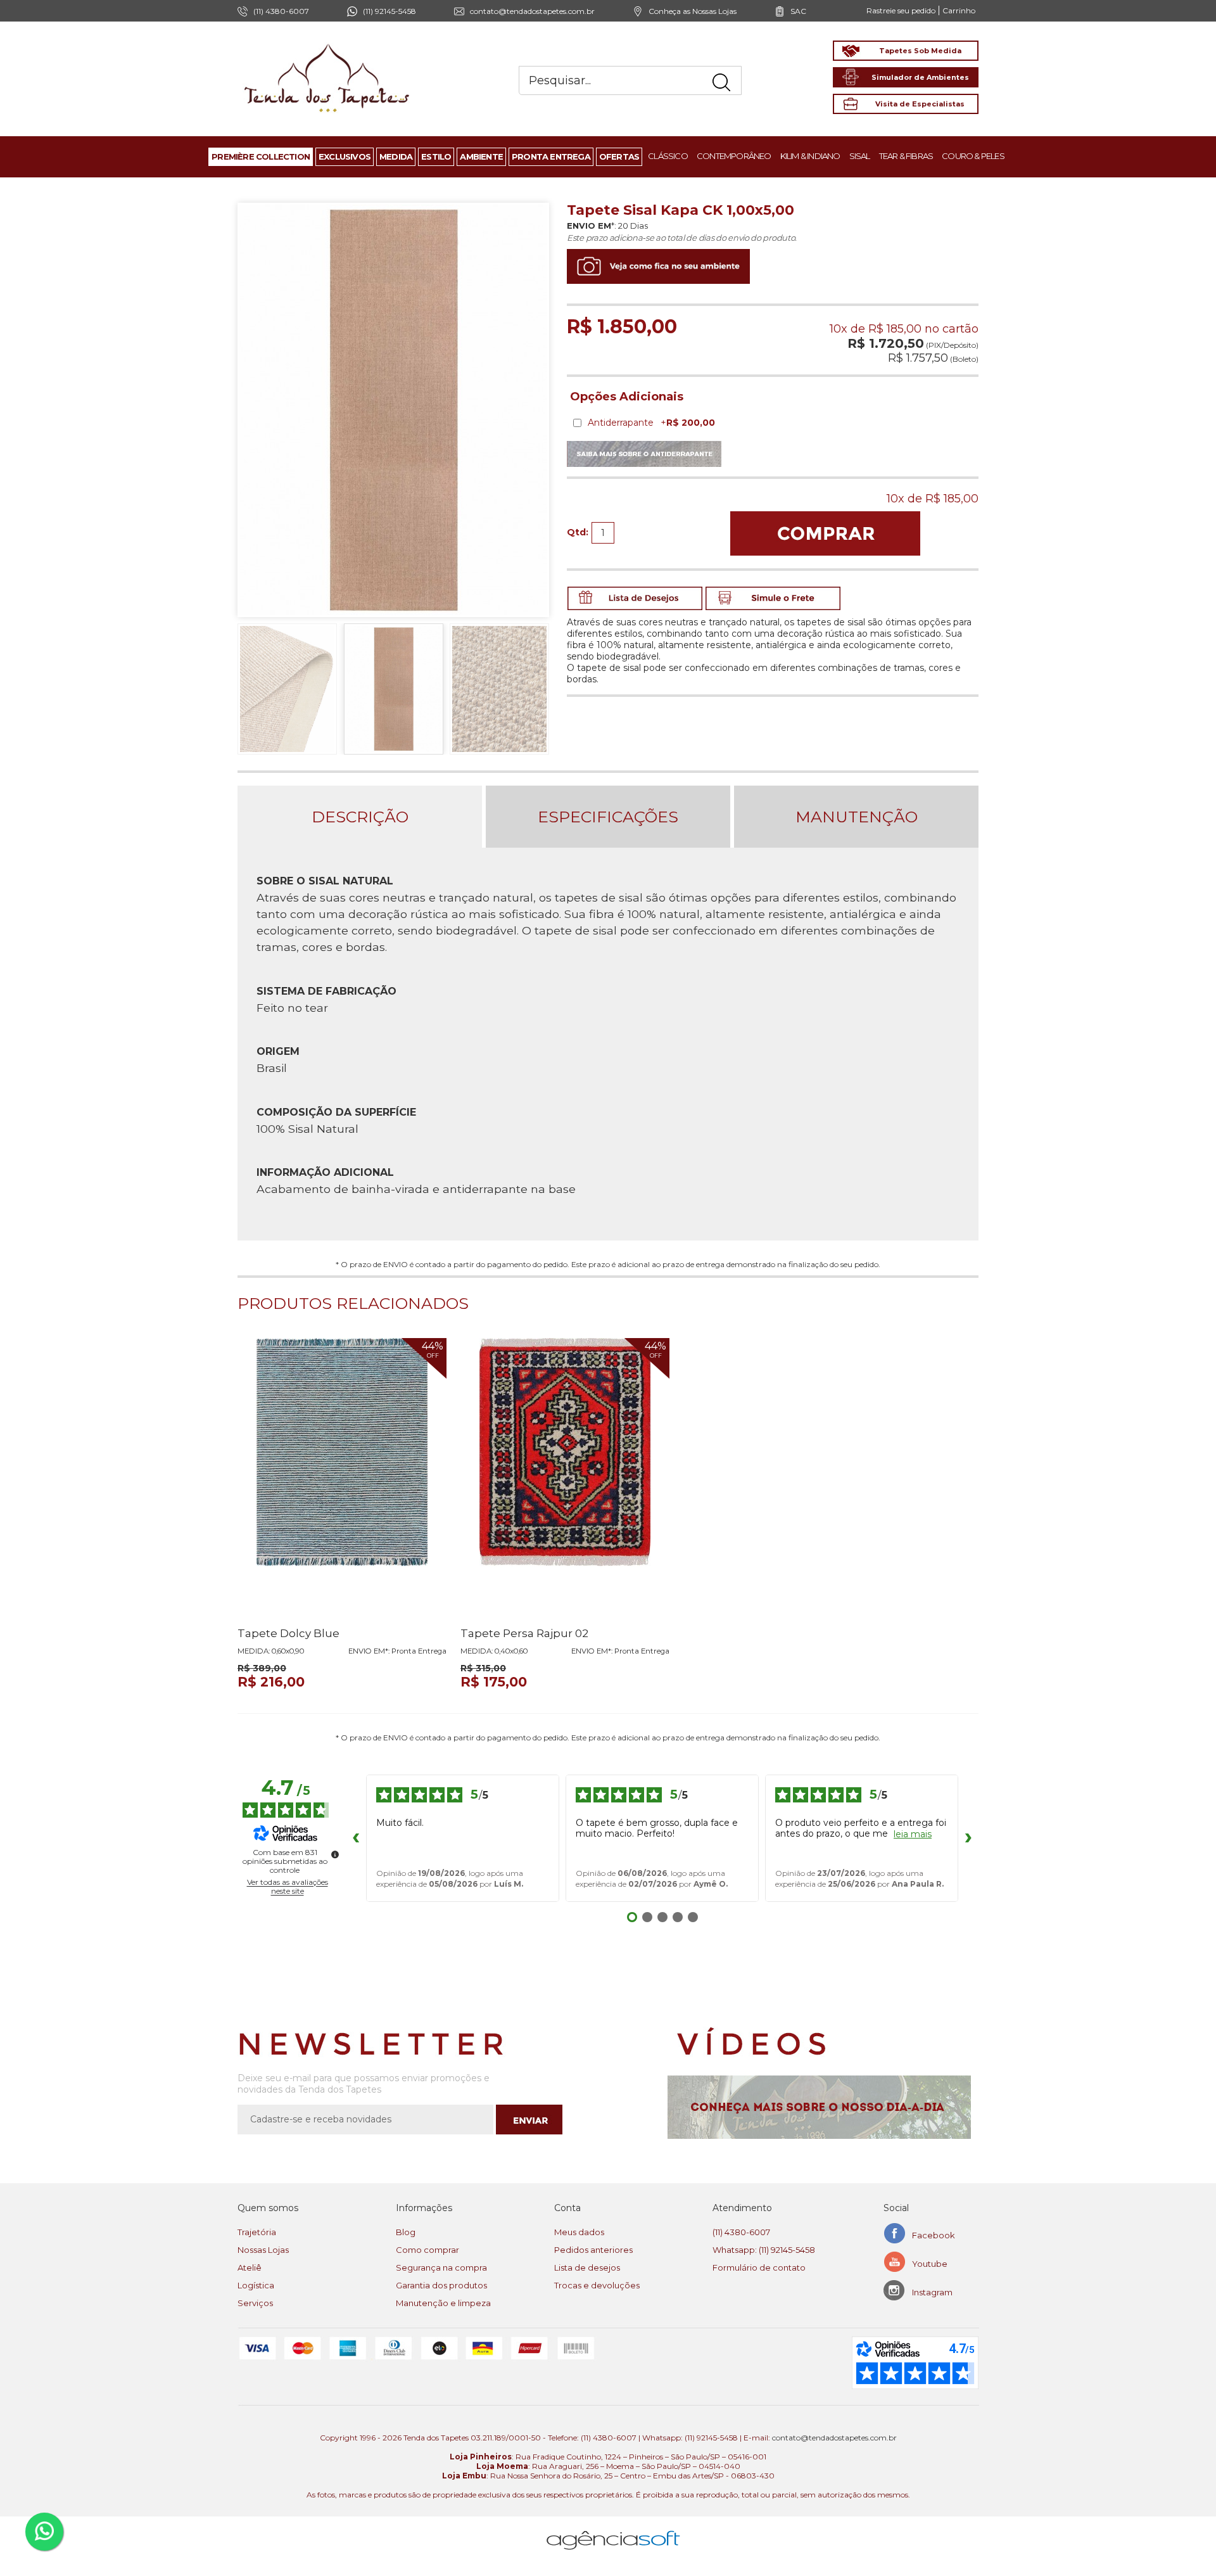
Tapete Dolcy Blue (288, 1633)
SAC (798, 11)
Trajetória (257, 2232)
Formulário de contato (759, 2267)
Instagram (932, 2292)
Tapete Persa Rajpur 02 (524, 1633)
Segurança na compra (441, 2267)
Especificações (608, 817)
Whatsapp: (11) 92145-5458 (764, 2250)
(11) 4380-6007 (741, 2232)
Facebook (934, 2235)
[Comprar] (825, 533)
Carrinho (959, 10)
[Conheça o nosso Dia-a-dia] (823, 2107)
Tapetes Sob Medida (920, 51)
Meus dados (579, 2232)
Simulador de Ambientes (920, 77)
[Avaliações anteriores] (356, 1838)
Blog (406, 2232)
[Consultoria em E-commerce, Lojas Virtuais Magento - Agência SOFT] (613, 2530)
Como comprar (427, 2250)
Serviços (255, 2303)
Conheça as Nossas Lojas (693, 11)
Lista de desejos (587, 2267)
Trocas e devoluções (597, 2285)
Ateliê (250, 2267)
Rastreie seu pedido (901, 10)
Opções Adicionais (627, 397)
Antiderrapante (651, 423)
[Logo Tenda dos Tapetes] (327, 43)
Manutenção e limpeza (443, 2303)
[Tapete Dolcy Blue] (342, 1477)
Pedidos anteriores (593, 2250)
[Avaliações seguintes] (968, 1838)
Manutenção (857, 817)
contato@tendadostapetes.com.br (532, 11)
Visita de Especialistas (920, 104)
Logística (256, 2285)
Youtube (930, 2264)
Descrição (360, 817)
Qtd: (578, 532)
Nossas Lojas (263, 2250)
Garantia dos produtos (441, 2285)
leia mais (913, 1834)
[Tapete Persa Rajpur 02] (565, 1477)
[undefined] (335, 1854)
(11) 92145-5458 (389, 11)
